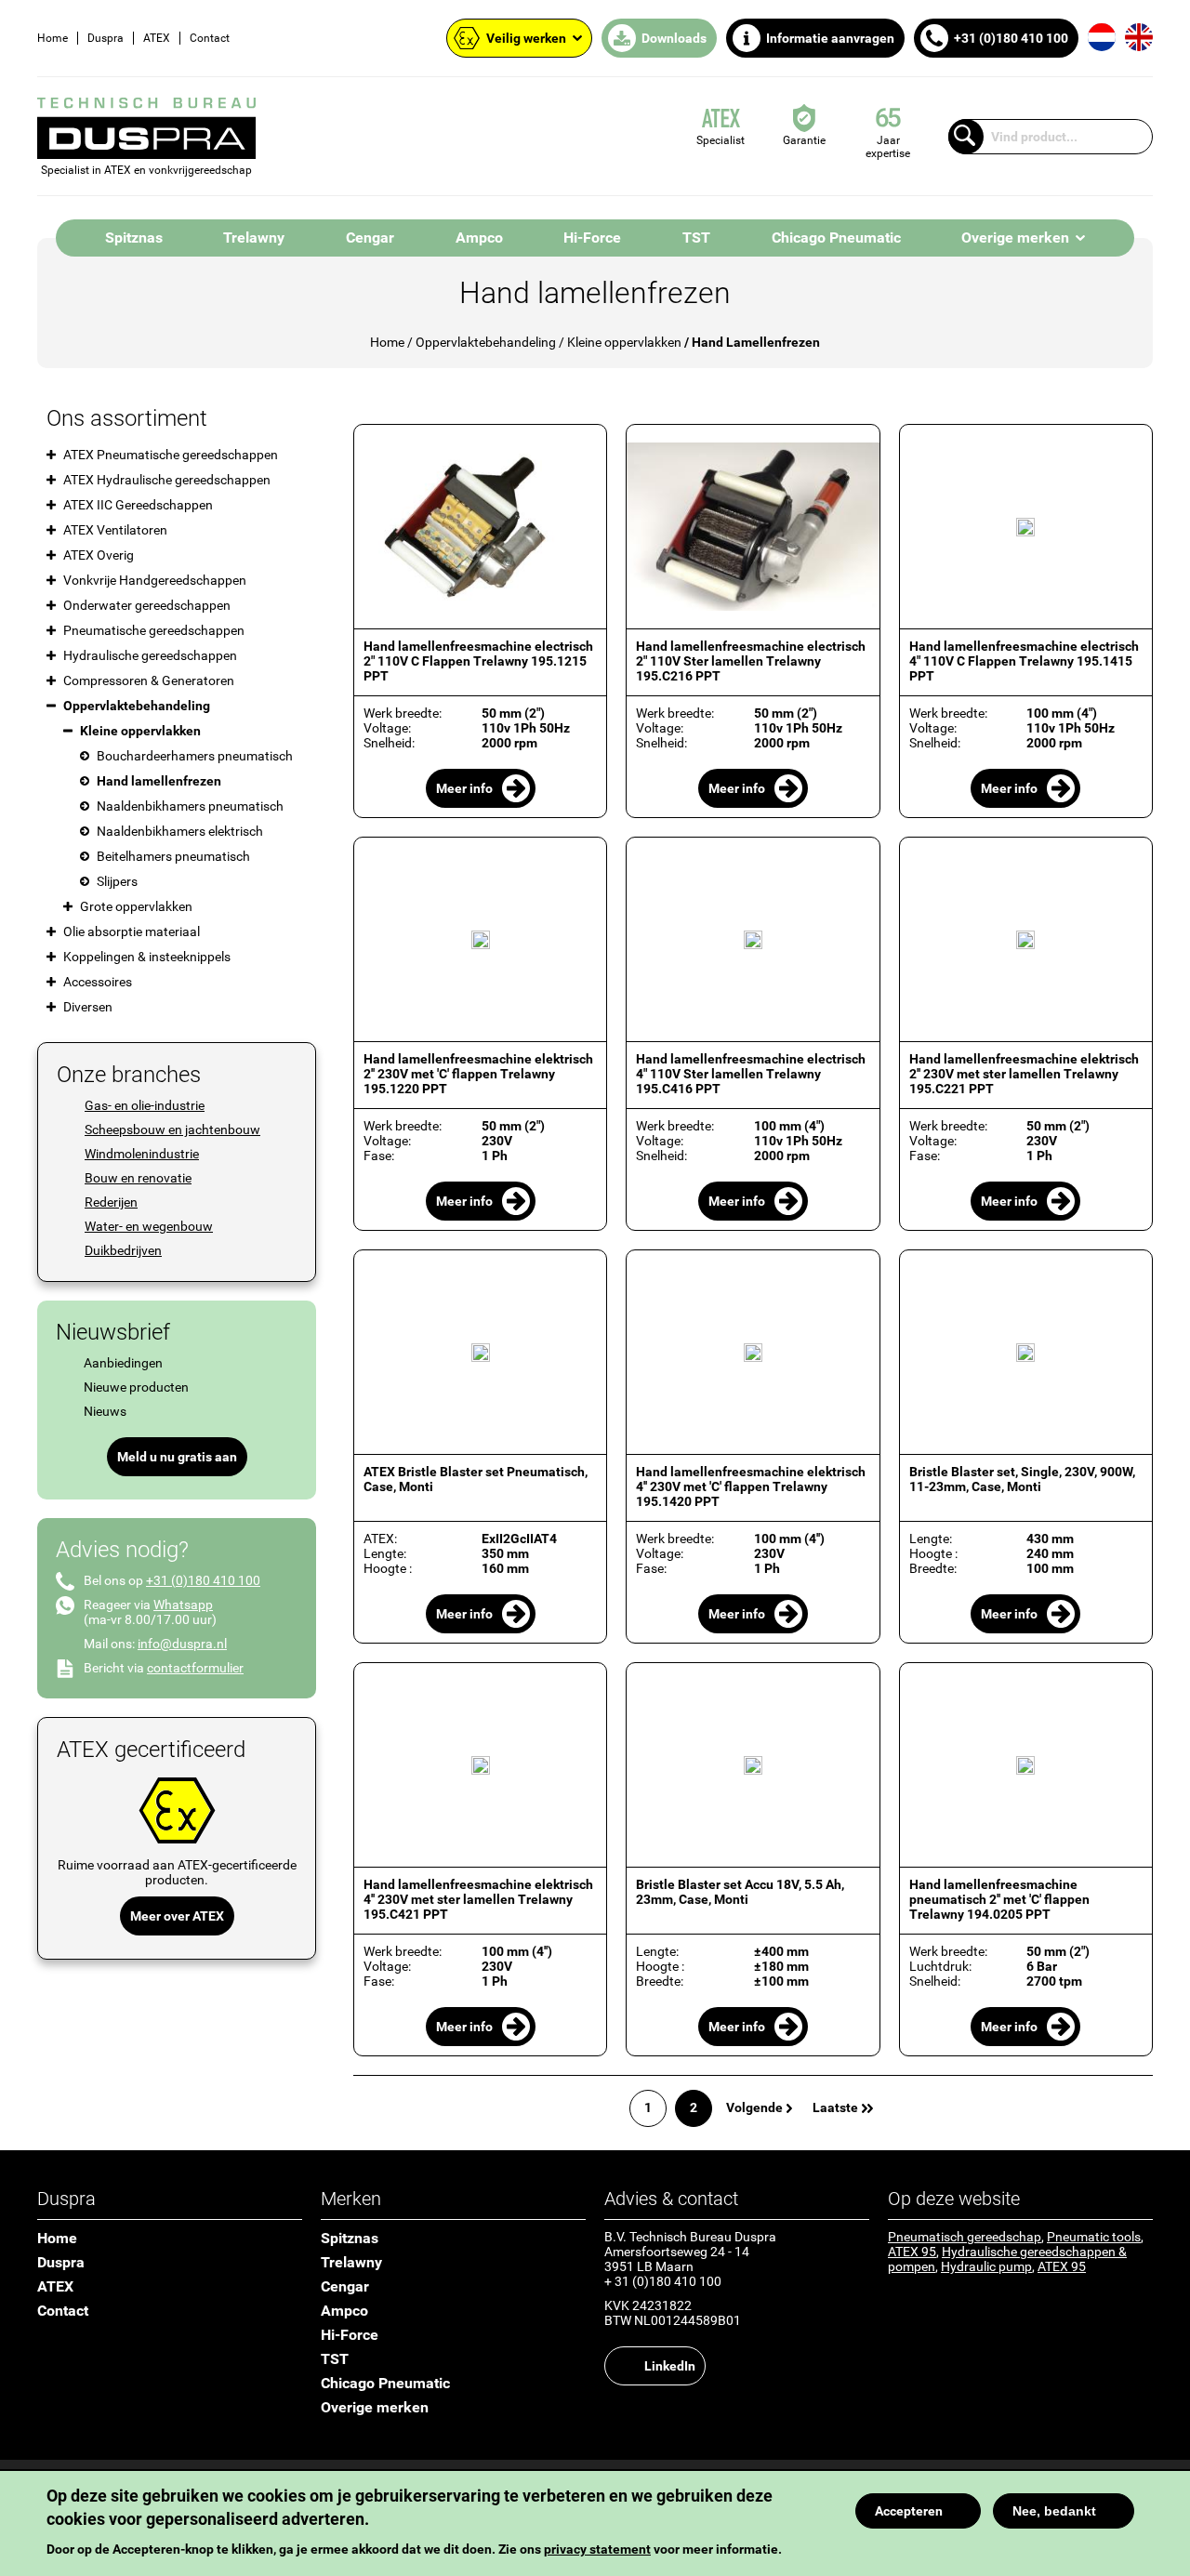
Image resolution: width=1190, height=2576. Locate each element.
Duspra (106, 38)
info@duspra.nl (182, 1644)
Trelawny (254, 238)
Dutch (1102, 37)
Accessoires (98, 982)
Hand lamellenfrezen (159, 781)
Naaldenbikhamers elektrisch (180, 831)
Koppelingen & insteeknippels (147, 957)
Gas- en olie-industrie (145, 1105)
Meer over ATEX (177, 1916)
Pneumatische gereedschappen (154, 630)
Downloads (674, 38)
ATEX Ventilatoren (115, 530)
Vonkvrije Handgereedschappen (155, 580)
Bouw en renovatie (138, 1178)
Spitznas (134, 238)
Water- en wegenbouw (149, 1226)
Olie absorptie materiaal (132, 931)
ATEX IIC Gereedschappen (138, 505)
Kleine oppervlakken (624, 342)
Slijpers (117, 881)
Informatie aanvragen (830, 38)
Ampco (479, 238)
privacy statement (597, 2549)
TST (696, 238)
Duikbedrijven (123, 1250)
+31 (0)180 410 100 (1011, 38)
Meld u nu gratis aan (177, 1457)
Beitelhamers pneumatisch (173, 856)
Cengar (370, 238)
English (1139, 37)
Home (53, 38)
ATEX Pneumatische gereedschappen (171, 455)
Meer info (464, 788)
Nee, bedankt (1054, 2511)
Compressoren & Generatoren (149, 680)
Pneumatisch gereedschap (965, 2237)
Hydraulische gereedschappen (150, 655)
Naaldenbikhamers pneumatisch (190, 806)
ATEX (157, 38)
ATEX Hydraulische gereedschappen (167, 480)
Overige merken (1015, 238)
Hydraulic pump (986, 2266)
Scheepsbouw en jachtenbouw (172, 1129)
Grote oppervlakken (136, 906)
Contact (210, 38)
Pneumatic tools (1094, 2237)
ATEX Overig (99, 555)
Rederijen (111, 1202)
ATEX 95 (912, 2252)
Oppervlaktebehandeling (486, 342)
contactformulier (195, 1668)
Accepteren (909, 2511)
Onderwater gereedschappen (147, 605)
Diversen (88, 1007)
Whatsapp (183, 1605)
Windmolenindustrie (142, 1154)
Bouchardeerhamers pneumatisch (195, 756)
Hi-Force (592, 238)
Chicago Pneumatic (836, 238)
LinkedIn (670, 2366)
